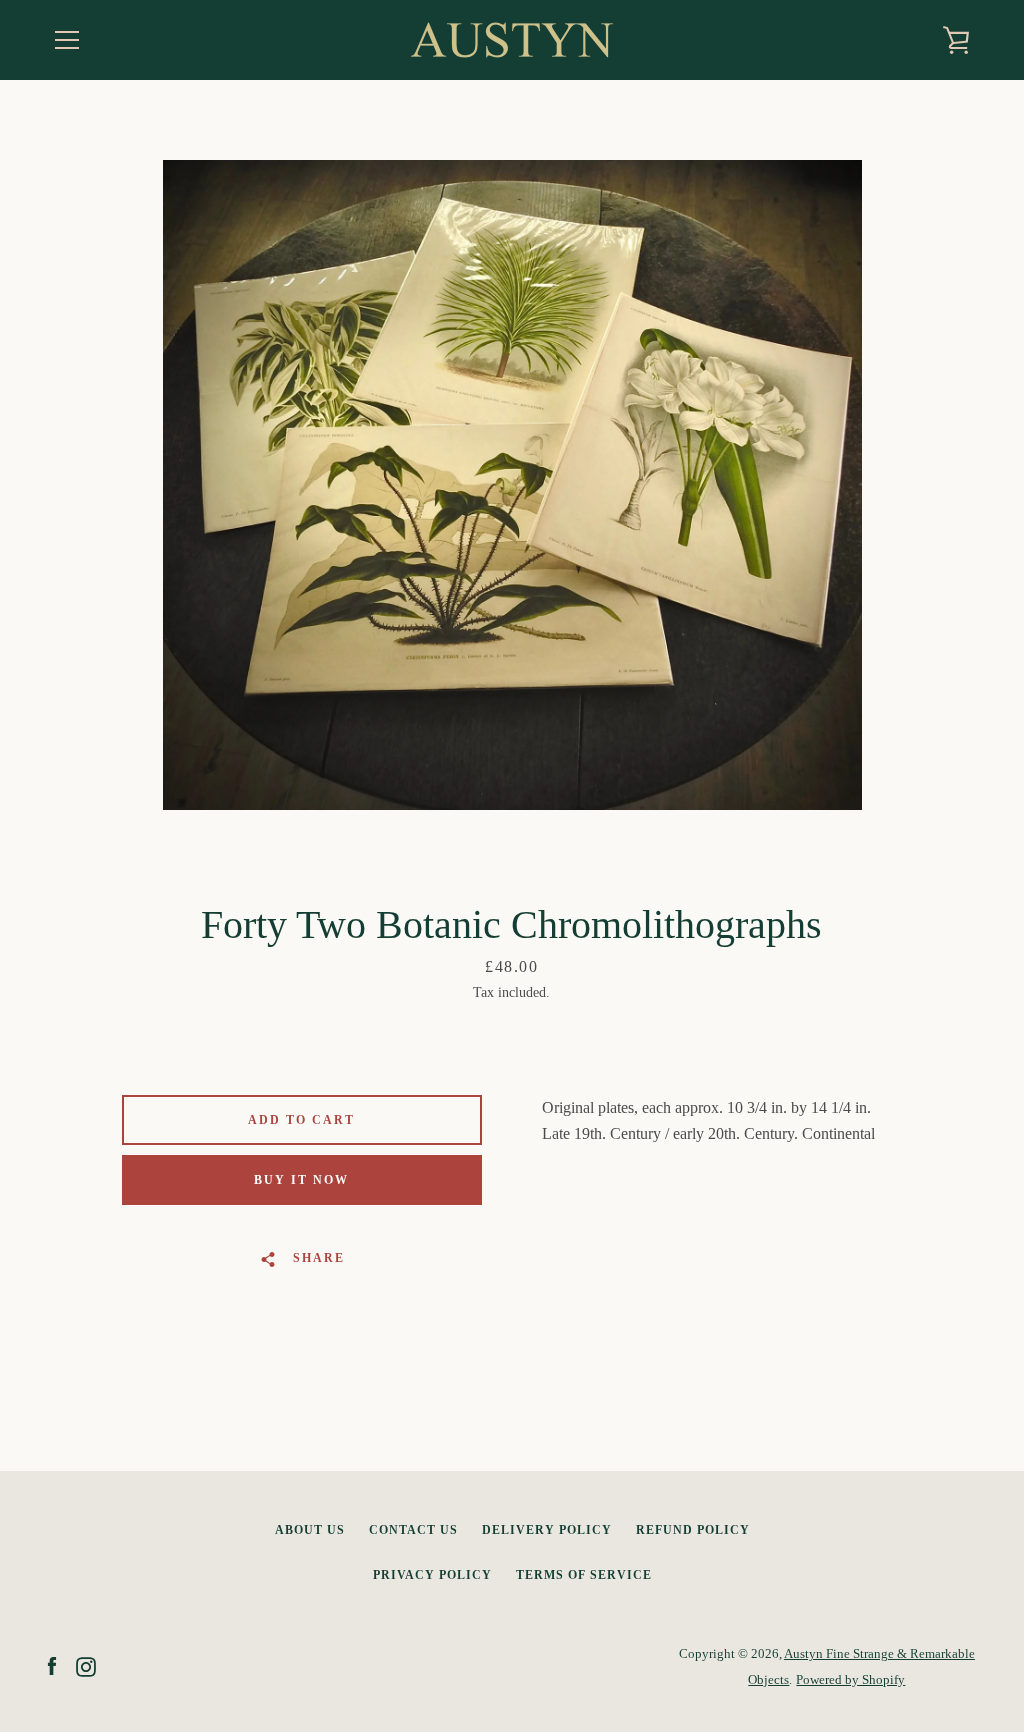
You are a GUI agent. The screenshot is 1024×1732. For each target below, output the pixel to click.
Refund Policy (693, 1530)
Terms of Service (584, 1575)
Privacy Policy (432, 1575)
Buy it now (301, 1180)
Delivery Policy (547, 1530)
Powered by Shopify (850, 1680)
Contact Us (413, 1530)
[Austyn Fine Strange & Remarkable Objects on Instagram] (86, 1665)
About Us (310, 1530)
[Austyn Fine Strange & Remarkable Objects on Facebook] (52, 1665)
